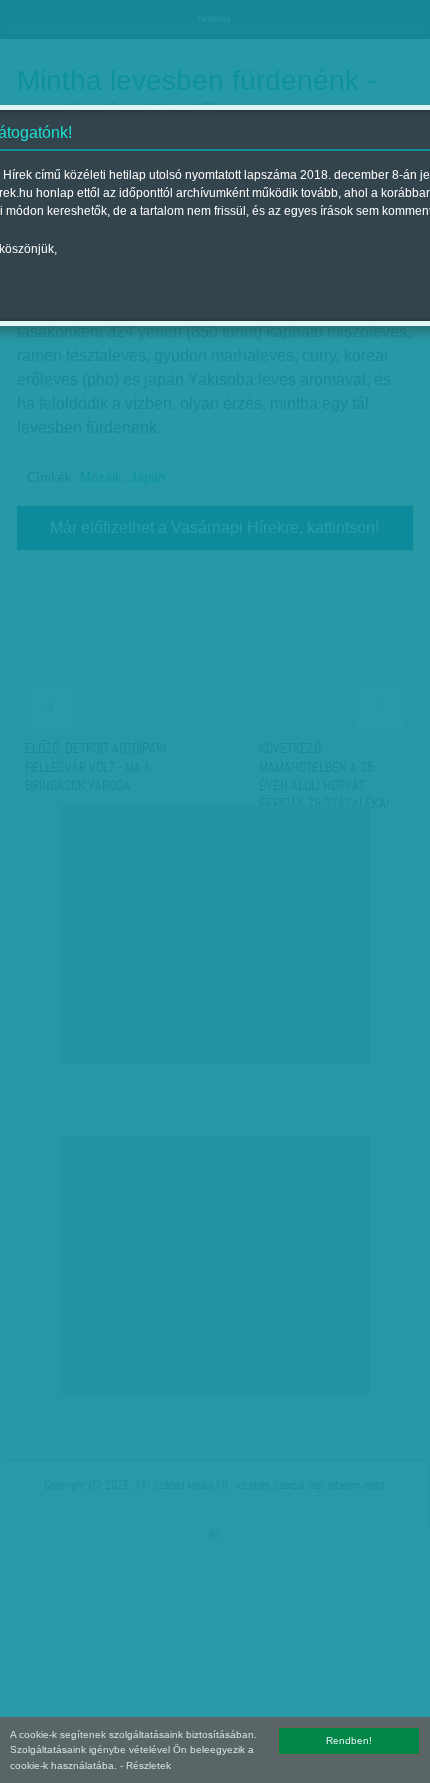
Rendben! (349, 1740)
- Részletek (145, 1765)
